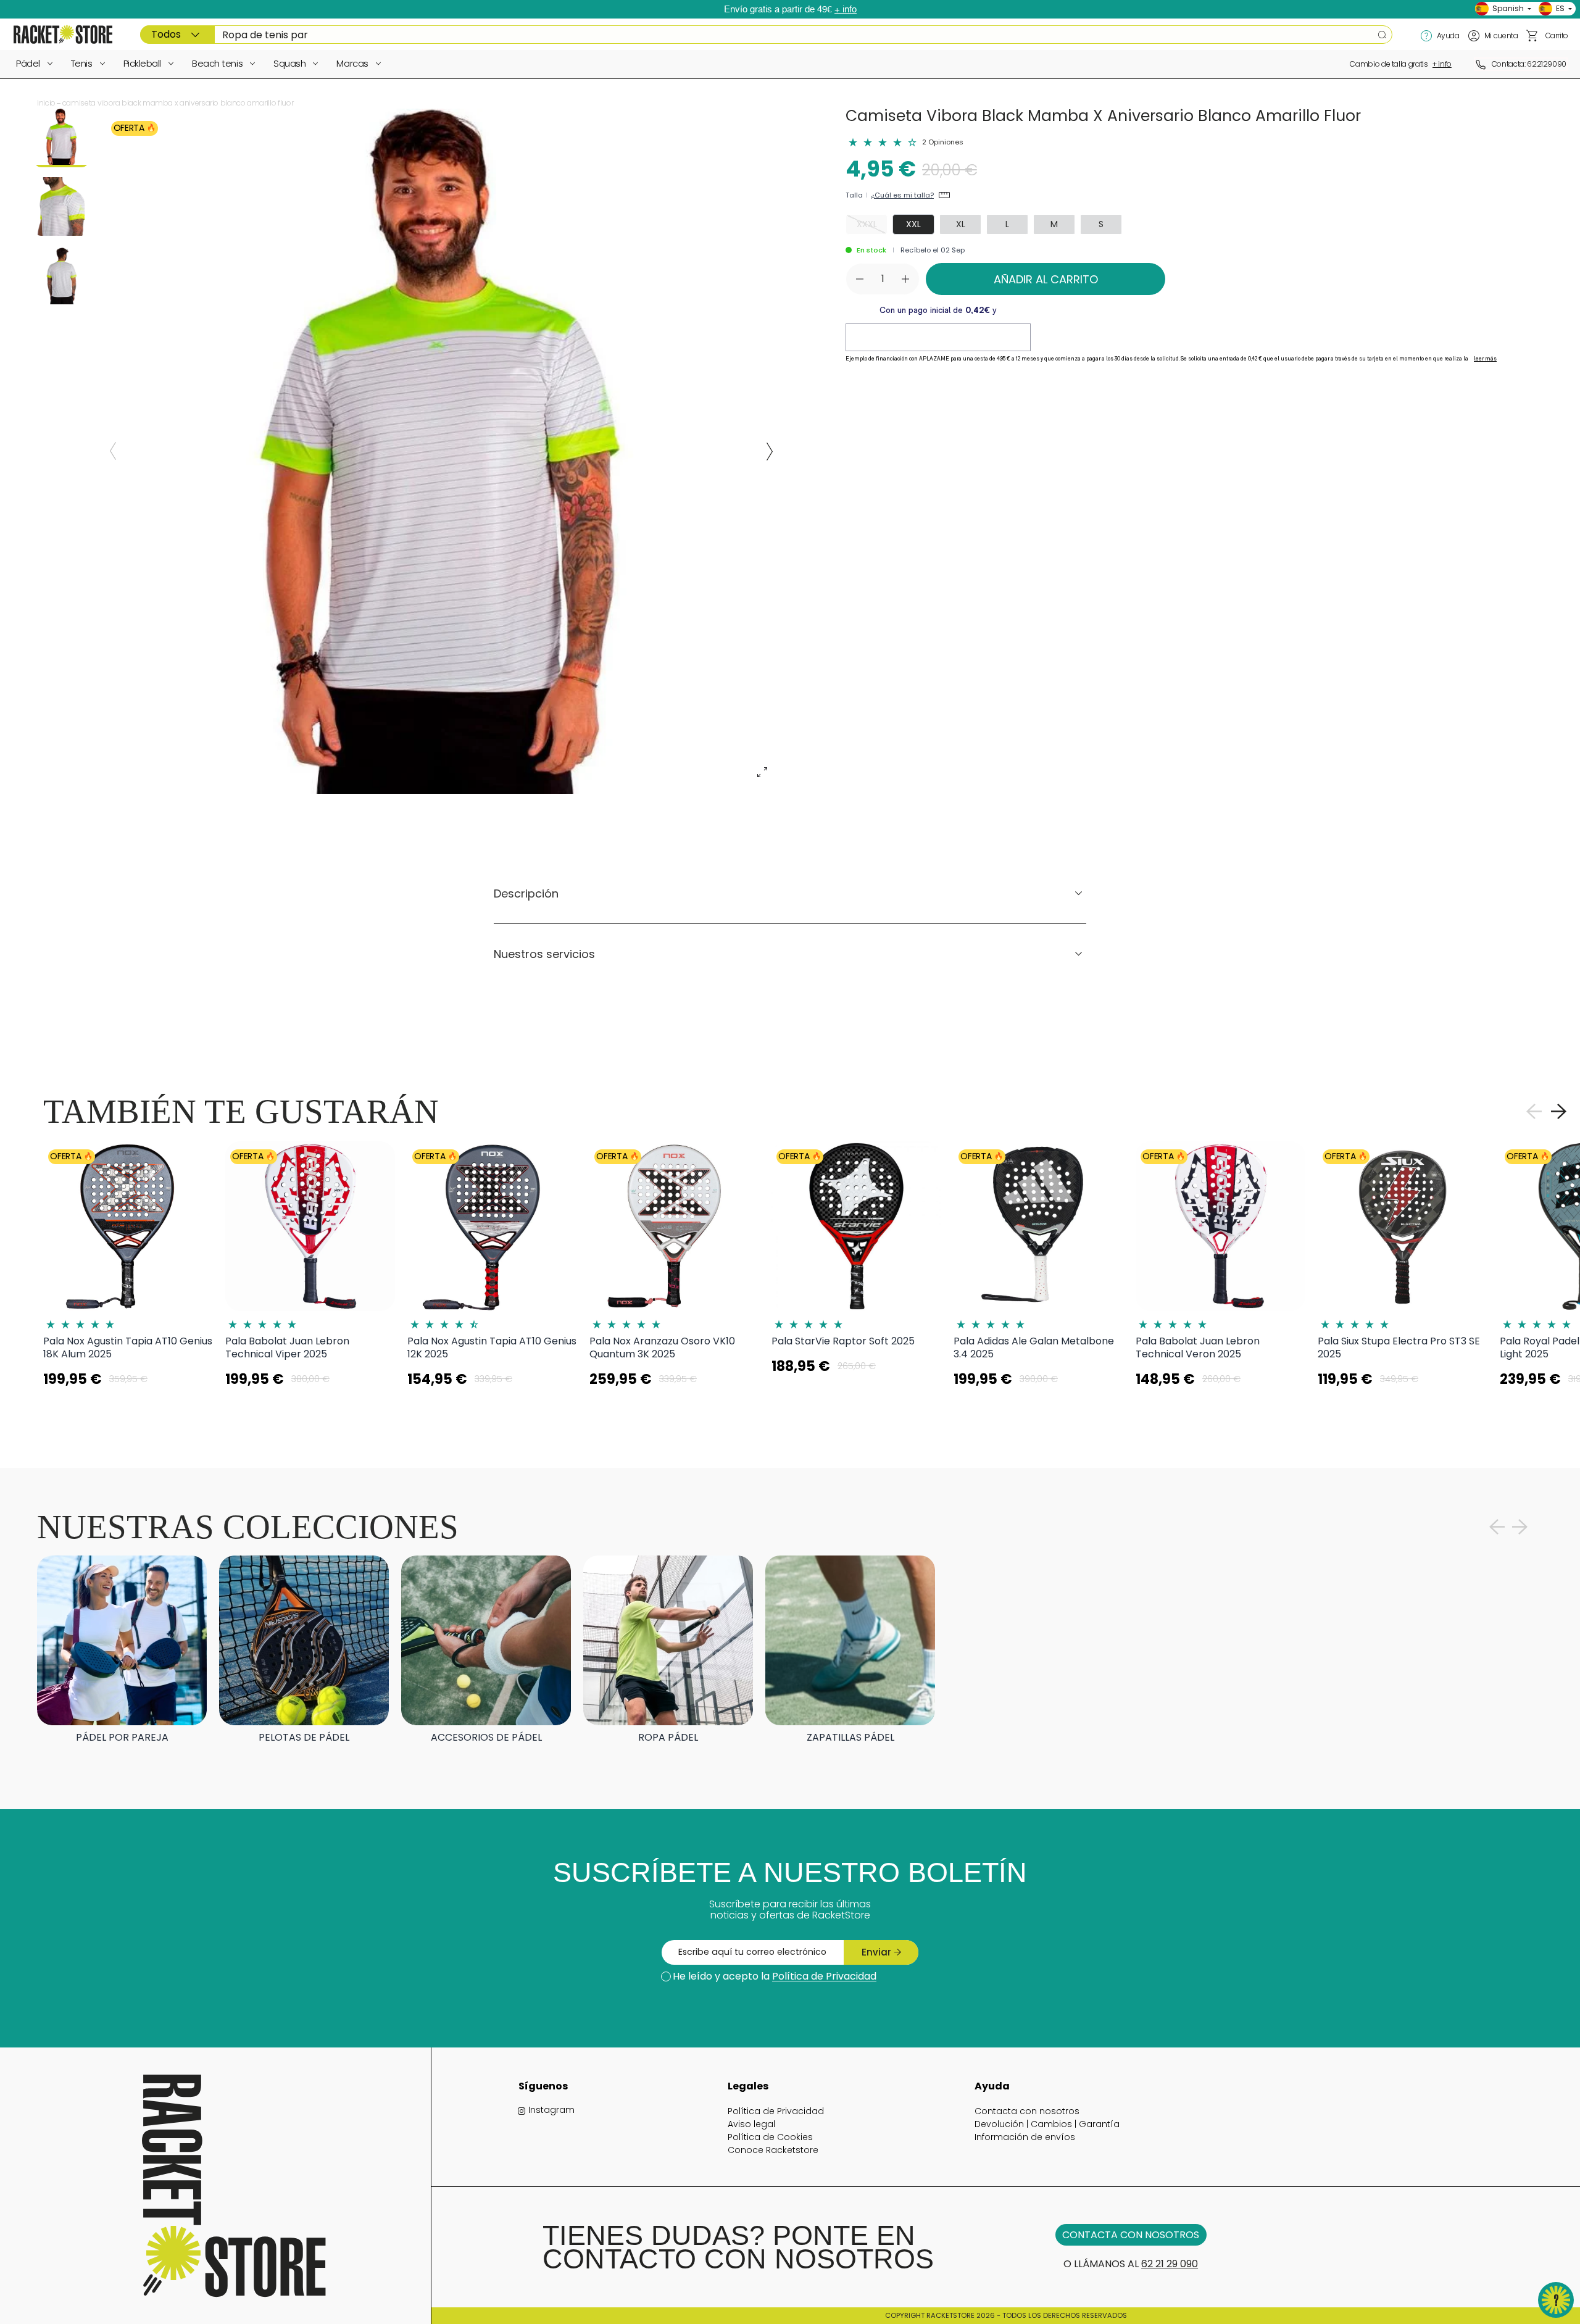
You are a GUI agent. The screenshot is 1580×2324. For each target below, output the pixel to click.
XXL (913, 224)
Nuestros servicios (544, 954)
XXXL (867, 224)
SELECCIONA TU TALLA (128, 1410)
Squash (289, 63)
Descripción (526, 893)
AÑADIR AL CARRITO (1046, 279)
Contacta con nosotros (1027, 2111)
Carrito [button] (1557, 35)
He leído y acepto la (775, 1976)
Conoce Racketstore (773, 2150)
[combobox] (766, 35)
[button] (1532, 36)
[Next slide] (770, 451)
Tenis (82, 63)
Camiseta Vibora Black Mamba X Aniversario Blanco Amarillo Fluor (178, 103)
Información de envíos (1025, 2137)
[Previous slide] (113, 451)
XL (961, 224)
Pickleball (143, 63)
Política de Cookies (770, 2137)
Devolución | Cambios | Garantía (1047, 2124)
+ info (846, 9)
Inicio (46, 103)
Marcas (352, 63)
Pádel (28, 63)
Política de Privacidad (824, 1976)
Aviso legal (751, 2124)
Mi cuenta (1501, 35)
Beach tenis (217, 63)
